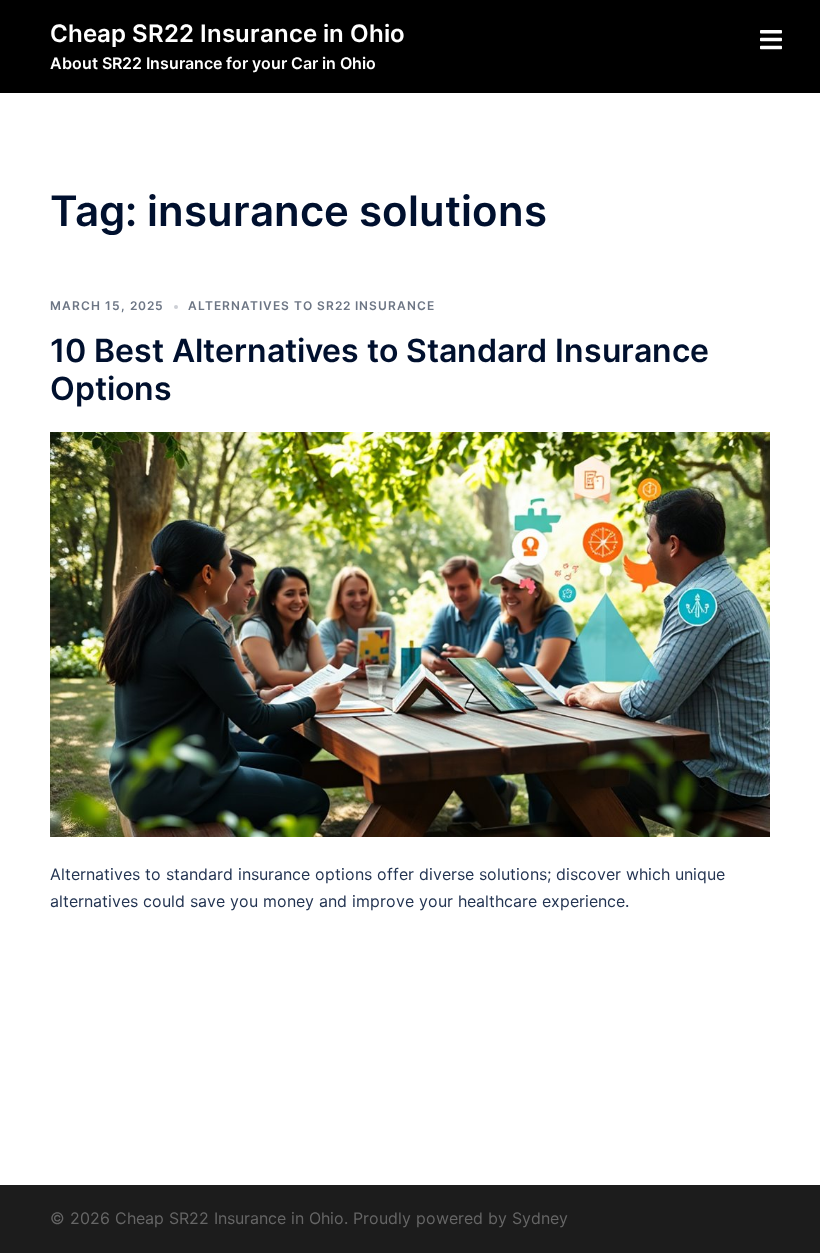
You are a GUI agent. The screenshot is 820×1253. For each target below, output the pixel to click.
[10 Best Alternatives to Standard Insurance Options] (410, 633)
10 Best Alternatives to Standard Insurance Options (379, 369)
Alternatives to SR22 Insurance (311, 305)
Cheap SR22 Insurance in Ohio (227, 33)
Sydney (540, 1218)
